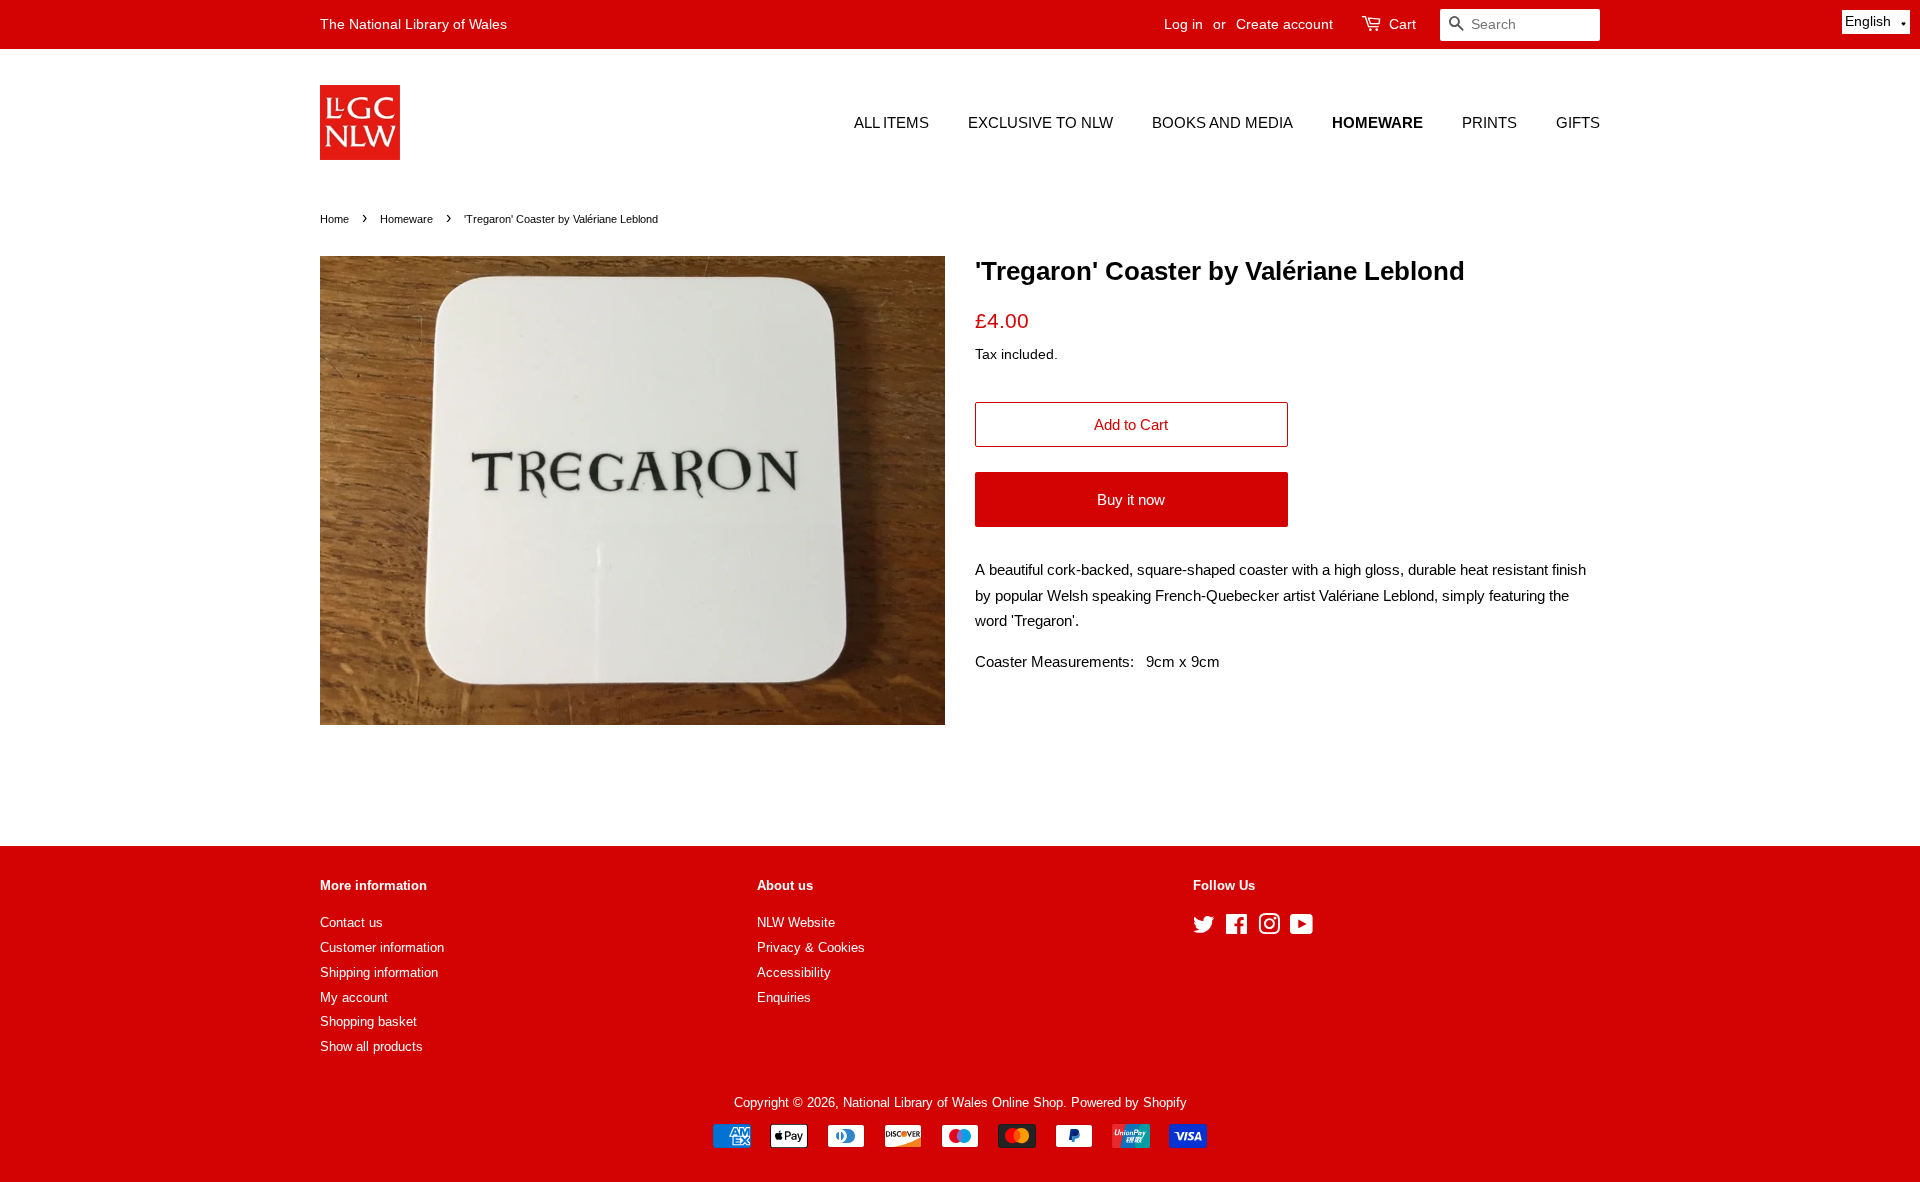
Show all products (371, 1046)
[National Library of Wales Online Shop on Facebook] (1236, 928)
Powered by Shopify (1129, 1102)
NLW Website (796, 922)
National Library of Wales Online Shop (953, 1102)
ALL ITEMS (891, 122)
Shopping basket (368, 1021)
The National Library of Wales (413, 24)
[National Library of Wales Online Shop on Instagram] (1269, 928)
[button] (1876, 22)
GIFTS (1578, 122)
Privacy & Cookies (811, 947)
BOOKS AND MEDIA (1222, 122)
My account (354, 997)
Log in (1183, 24)
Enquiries (784, 997)
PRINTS (1489, 122)
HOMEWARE (1377, 122)
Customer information (382, 947)
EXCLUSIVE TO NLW (1040, 122)
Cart (1402, 24)
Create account (1284, 24)
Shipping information (379, 972)
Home (334, 219)
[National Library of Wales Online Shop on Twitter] (1204, 928)
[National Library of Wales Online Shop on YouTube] (1301, 928)
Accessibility (794, 972)
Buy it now (1131, 499)
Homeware (406, 219)
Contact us (351, 922)
